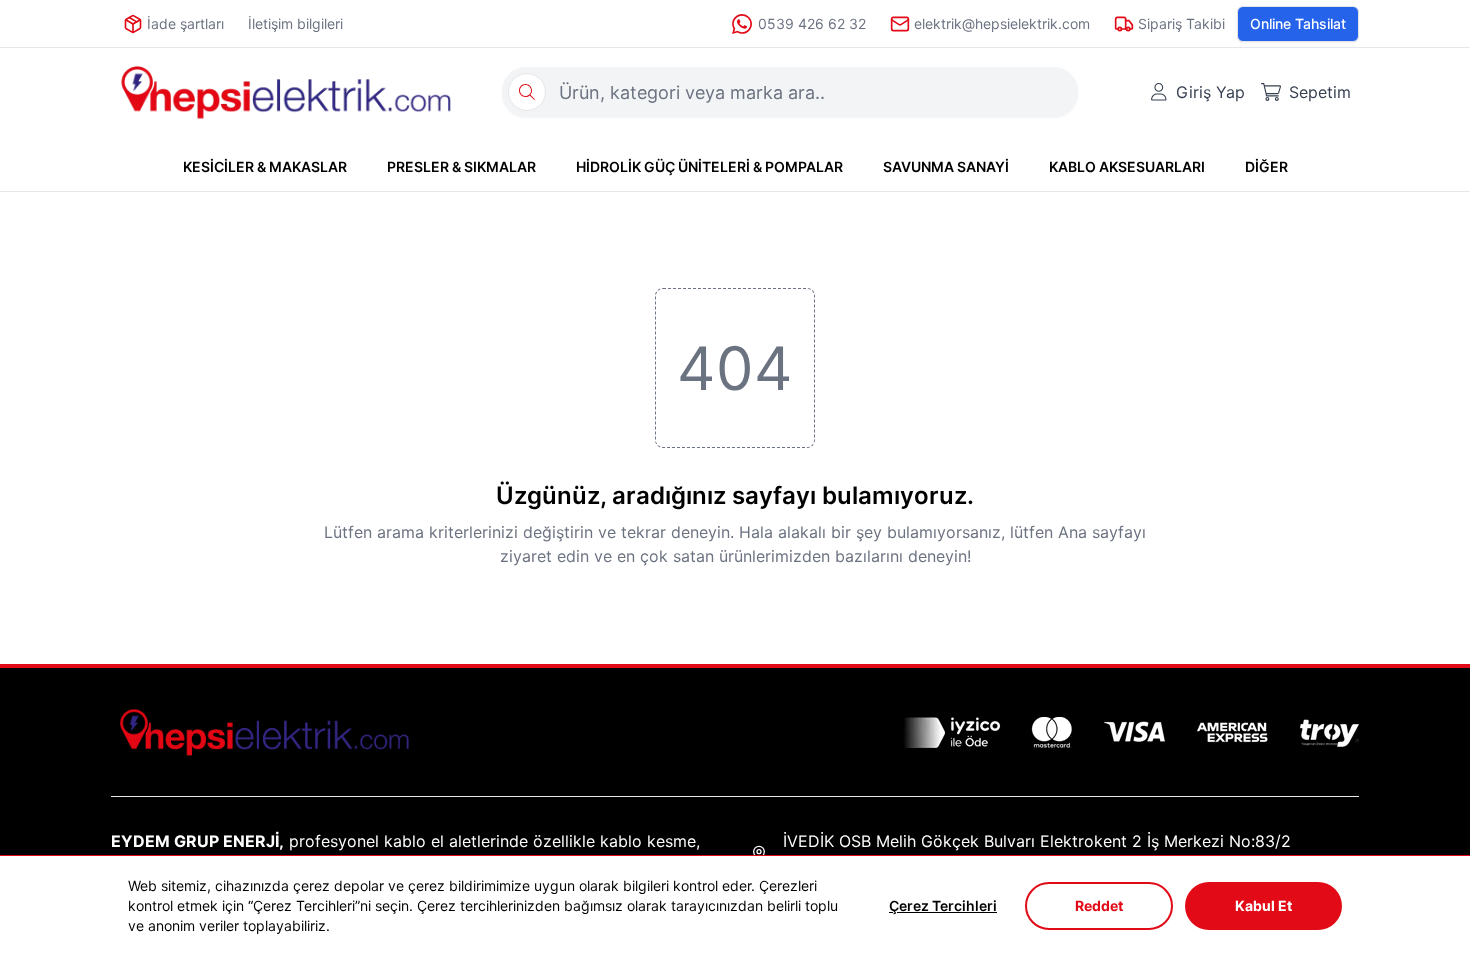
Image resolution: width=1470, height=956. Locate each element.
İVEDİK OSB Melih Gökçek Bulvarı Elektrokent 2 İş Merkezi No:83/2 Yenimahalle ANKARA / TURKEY (1037, 853)
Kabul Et (1263, 905)
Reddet (1099, 905)
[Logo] (286, 92)
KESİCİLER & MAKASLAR (265, 166)
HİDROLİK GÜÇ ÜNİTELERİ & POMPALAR (709, 166)
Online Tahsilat (1298, 23)
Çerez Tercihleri (943, 905)
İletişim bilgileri (295, 23)
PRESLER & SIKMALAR (461, 166)
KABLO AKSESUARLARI (1127, 166)
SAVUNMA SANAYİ (946, 166)
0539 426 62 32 (812, 23)
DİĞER (1266, 166)
